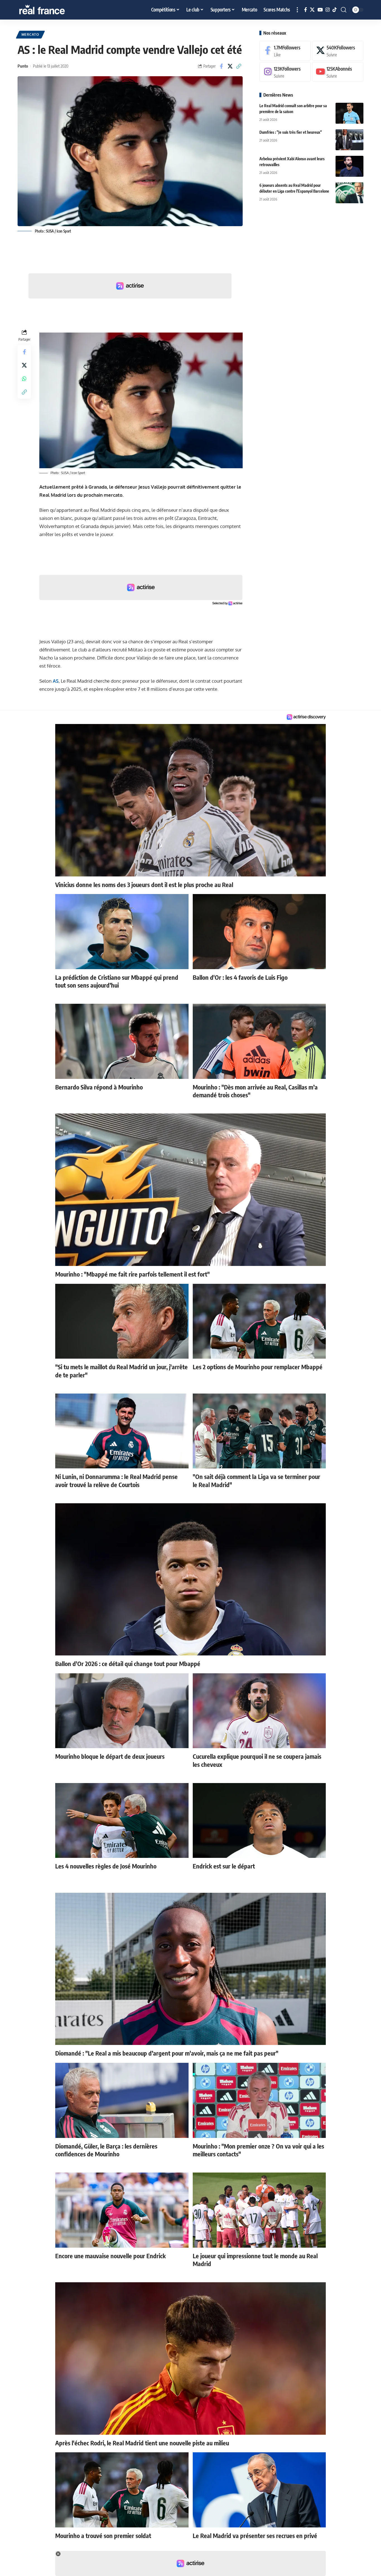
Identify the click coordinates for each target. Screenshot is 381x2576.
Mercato (30, 34)
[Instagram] (328, 10)
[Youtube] (338, 72)
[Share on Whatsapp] (24, 379)
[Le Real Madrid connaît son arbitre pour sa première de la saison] (349, 113)
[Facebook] (306, 10)
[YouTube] (320, 10)
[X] (312, 10)
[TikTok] (335, 10)
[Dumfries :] (349, 140)
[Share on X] (230, 66)
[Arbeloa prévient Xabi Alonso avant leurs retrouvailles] (349, 166)
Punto (23, 66)
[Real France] (54, 10)
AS (56, 681)
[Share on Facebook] (221, 66)
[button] (297, 10)
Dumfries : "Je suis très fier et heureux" (291, 132)
